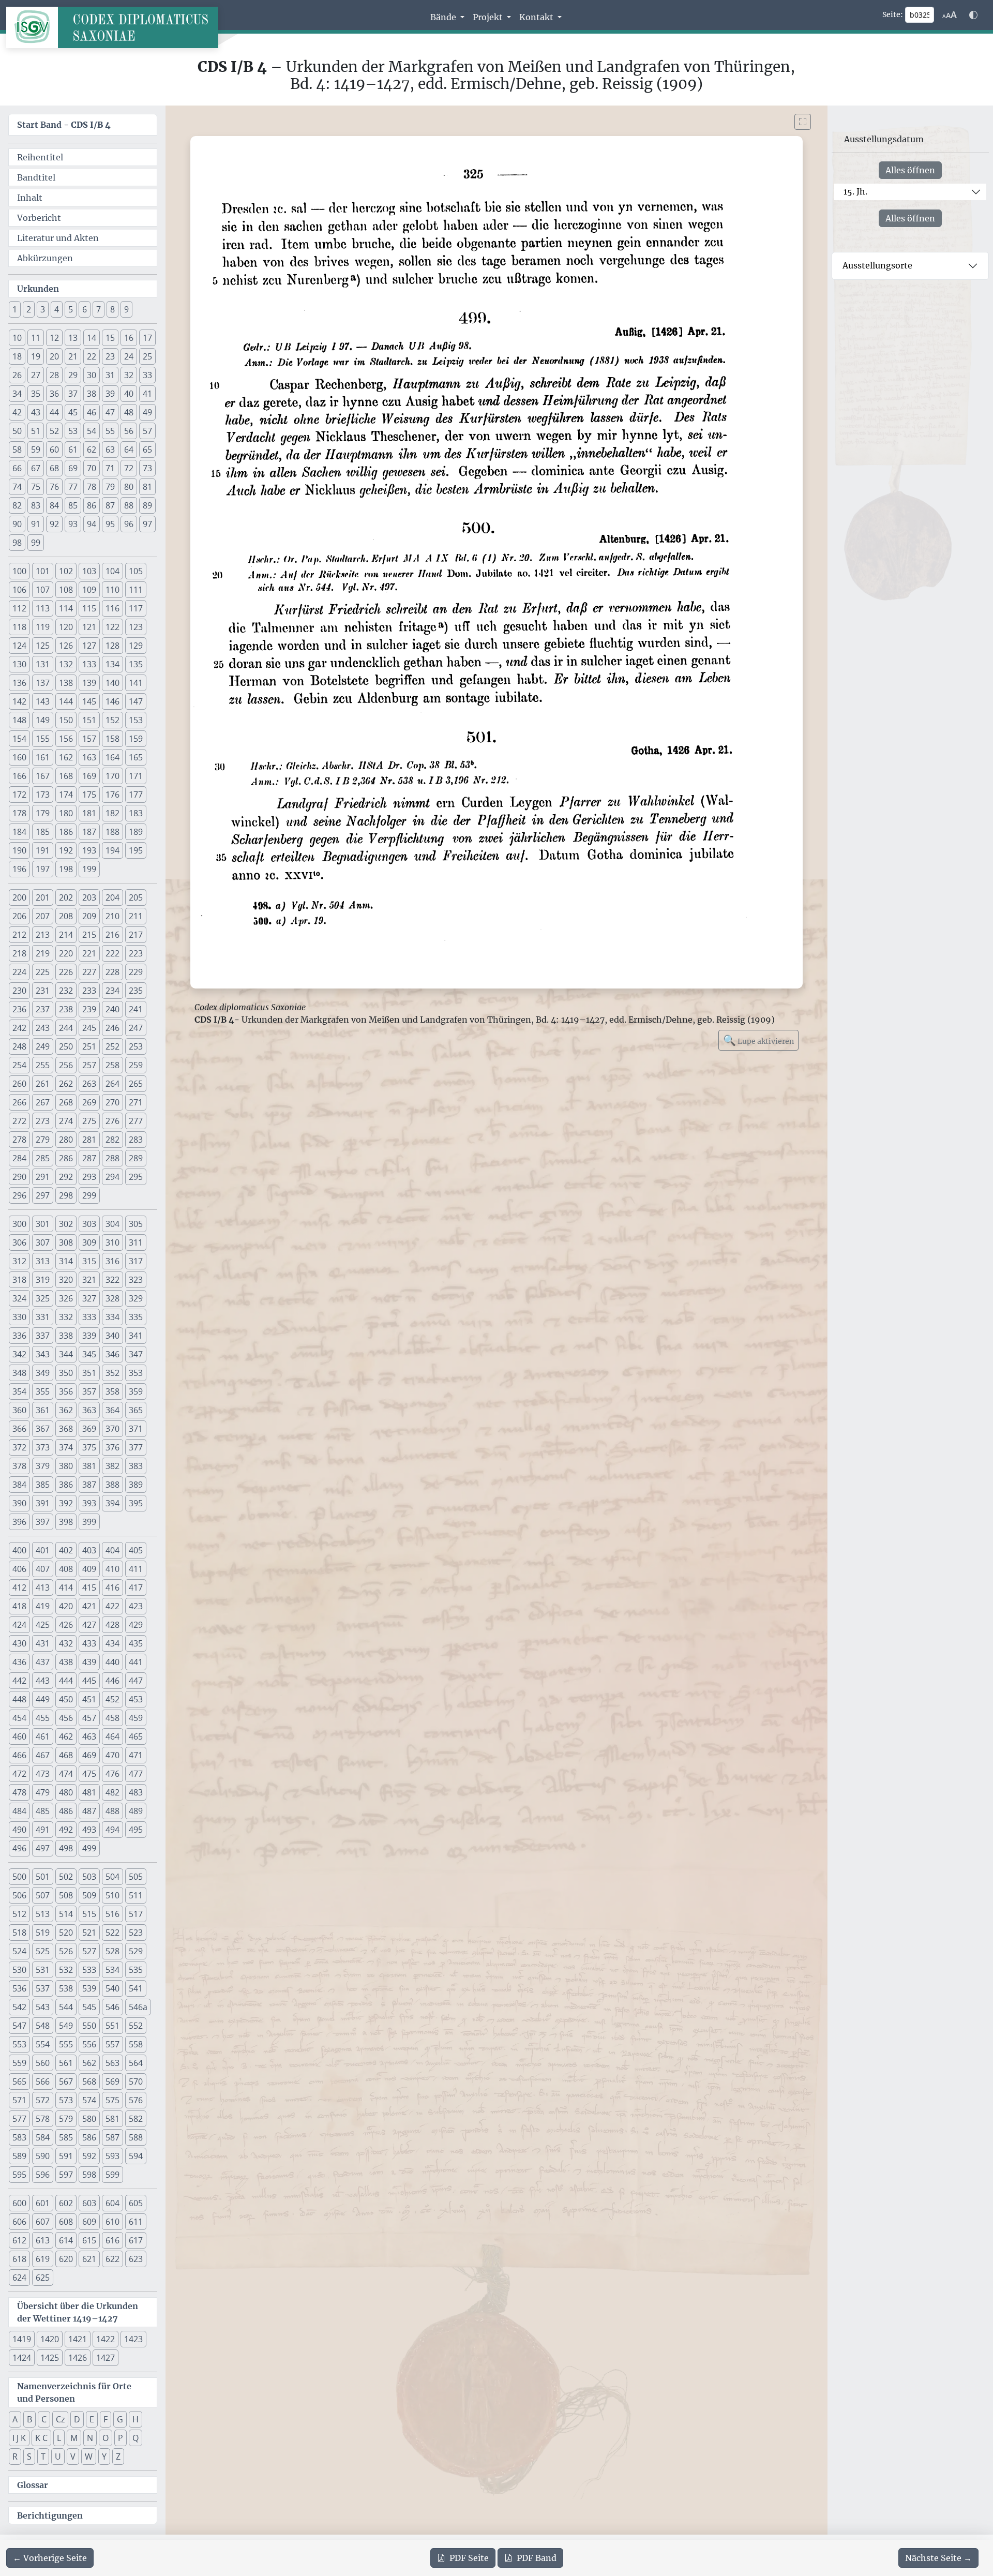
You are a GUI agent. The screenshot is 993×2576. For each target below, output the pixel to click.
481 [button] (89, 1792)
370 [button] (112, 1429)
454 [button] (19, 1718)
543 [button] (43, 2007)
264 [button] (112, 1084)
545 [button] (89, 2007)
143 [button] (43, 701)
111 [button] (136, 590)
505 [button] (136, 1877)
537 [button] (43, 1988)
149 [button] (43, 720)
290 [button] (19, 1177)
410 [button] (112, 1569)
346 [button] (112, 1354)
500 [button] (19, 1877)
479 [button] (43, 1792)
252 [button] (112, 1046)
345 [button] (89, 1354)
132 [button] (66, 664)
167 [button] (43, 776)
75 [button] (36, 487)
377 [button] (136, 1447)
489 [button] (136, 1811)
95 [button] (110, 524)
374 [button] (66, 1447)
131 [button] (43, 664)
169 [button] (89, 776)
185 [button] (43, 832)
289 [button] (136, 1158)
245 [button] (89, 1028)
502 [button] (66, 1877)
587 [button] (112, 2137)
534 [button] (112, 1970)
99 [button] (36, 543)
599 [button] (112, 2175)
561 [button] (66, 2063)
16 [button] (129, 338)
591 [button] (66, 2156)
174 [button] (66, 795)
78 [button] (92, 487)
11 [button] (36, 338)
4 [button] (57, 309)
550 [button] (89, 2026)
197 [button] (43, 869)
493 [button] (89, 1830)
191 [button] (43, 850)
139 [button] (89, 683)
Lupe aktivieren (758, 1040)
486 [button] (66, 1811)
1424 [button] (22, 2358)
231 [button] (43, 991)
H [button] (136, 2419)
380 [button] (66, 1466)
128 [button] (112, 646)
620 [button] (66, 2259)
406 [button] (19, 1569)
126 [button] (66, 646)
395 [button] (136, 1503)
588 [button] (136, 2137)
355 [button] (43, 1391)
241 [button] (136, 1009)
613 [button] (43, 2240)
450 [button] (66, 1699)
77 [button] (73, 487)
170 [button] (112, 776)
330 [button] (19, 1317)
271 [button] (136, 1102)
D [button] (77, 2419)
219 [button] (43, 953)
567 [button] (66, 2081)
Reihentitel (40, 157)
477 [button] (136, 1774)
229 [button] (136, 972)
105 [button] (136, 571)
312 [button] (19, 1261)
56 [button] (129, 431)
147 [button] (136, 701)
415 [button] (89, 1587)
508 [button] (66, 1895)
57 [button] (147, 431)
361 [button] (43, 1410)
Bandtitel (36, 177)
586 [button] (89, 2137)
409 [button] (89, 1569)
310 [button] (112, 1242)
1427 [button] (106, 2358)
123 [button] (136, 627)
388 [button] (112, 1485)
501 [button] (43, 1877)
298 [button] (66, 1195)
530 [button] (19, 1970)
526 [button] (66, 1951)
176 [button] (112, 795)
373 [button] (43, 1447)
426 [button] (66, 1625)
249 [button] (43, 1046)
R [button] (15, 2457)
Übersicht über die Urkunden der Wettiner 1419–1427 (78, 2312)
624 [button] (19, 2278)
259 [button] (136, 1065)
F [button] (106, 2419)
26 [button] (17, 375)
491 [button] (43, 1830)
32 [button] (129, 375)
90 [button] (17, 524)
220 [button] (66, 953)
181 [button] (89, 813)
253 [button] (136, 1046)
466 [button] (19, 1755)
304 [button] (112, 1224)
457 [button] (89, 1718)
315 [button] (89, 1261)
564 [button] (136, 2063)
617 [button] (136, 2240)
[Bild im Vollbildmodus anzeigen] (803, 122)
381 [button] (89, 1466)
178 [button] (19, 813)
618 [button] (19, 2259)
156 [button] (66, 739)
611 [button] (136, 2222)
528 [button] (112, 1951)
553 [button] (19, 2044)
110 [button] (112, 590)
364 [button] (112, 1410)
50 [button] (17, 431)
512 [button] (19, 1914)
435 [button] (136, 1643)
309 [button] (89, 1242)
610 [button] (112, 2222)
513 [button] (43, 1914)
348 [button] (19, 1373)
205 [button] (136, 897)
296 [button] (19, 1195)
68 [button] (54, 468)
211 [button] (136, 916)
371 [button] (136, 1429)
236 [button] (19, 1009)
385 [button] (43, 1485)
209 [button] (89, 916)
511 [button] (136, 1895)
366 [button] (19, 1429)
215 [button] (89, 935)
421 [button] (89, 1606)
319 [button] (43, 1280)
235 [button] (136, 991)
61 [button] (73, 450)
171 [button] (136, 776)
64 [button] (129, 450)
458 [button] (112, 1718)
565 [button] (19, 2081)
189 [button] (136, 832)
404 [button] (112, 1550)
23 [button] (110, 356)
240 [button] (112, 1009)
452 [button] (112, 1699)
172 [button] (19, 795)
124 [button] (19, 646)
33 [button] (147, 375)
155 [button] (43, 739)
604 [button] (112, 2203)
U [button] (58, 2457)
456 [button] (66, 1718)
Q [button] (136, 2438)
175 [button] (89, 795)
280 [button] (66, 1140)
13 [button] (73, 338)
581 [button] (112, 2119)
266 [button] (19, 1102)
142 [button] (19, 701)
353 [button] (136, 1373)
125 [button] (43, 646)
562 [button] (89, 2063)
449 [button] (43, 1699)
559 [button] (19, 2063)
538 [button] (66, 1988)
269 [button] (89, 1102)
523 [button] (136, 1933)
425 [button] (43, 1625)
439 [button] (89, 1662)
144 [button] (66, 701)
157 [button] (89, 739)
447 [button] (136, 1681)
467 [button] (43, 1755)
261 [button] (43, 1084)
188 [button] (112, 832)
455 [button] (43, 1718)
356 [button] (66, 1391)
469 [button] (89, 1755)
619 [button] (43, 2259)
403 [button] (89, 1550)
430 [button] (19, 1643)
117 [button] (136, 608)
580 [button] (89, 2119)
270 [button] (112, 1102)
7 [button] (99, 309)
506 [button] (19, 1895)
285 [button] (43, 1158)
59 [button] (36, 450)
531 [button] (43, 1970)
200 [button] (19, 897)
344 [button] (66, 1354)
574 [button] (89, 2100)
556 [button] (89, 2044)
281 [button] (89, 1140)
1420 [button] (50, 2339)
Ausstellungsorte (877, 265)
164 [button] (112, 757)
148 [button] (19, 720)
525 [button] (43, 1951)
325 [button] (43, 1298)
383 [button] (136, 1466)
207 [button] (43, 916)
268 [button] (66, 1102)
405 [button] (136, 1550)
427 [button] (89, 1625)
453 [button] (136, 1699)
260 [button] (19, 1084)
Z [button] (118, 2457)
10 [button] (17, 338)
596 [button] (43, 2175)
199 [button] (89, 869)
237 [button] (43, 1009)
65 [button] (147, 450)
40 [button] (129, 394)
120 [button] (66, 627)
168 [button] (66, 776)
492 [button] (66, 1830)
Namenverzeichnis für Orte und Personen (74, 2392)
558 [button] (136, 2044)
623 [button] (136, 2259)
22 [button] (92, 356)
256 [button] (66, 1065)
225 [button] (43, 972)
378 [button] (19, 1466)
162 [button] (66, 757)
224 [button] (19, 972)
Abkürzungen (45, 258)
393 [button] (89, 1503)
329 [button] (136, 1298)
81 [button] (147, 487)
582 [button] (136, 2119)
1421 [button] (78, 2339)
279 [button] (43, 1140)
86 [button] (92, 505)
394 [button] (112, 1503)
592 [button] (89, 2156)
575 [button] (112, 2100)
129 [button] (136, 646)
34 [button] (17, 394)
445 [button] (89, 1681)
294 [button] (112, 1177)
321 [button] (89, 1280)
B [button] (29, 2419)
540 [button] (112, 1988)
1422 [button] (106, 2339)
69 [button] (73, 468)
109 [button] (89, 590)
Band (537, 2558)
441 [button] (136, 1662)
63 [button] (110, 450)
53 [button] (73, 431)
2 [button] (29, 309)
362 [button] (66, 1410)
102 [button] (66, 571)
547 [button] (19, 2026)
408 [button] (66, 1569)
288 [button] (112, 1158)
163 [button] (89, 757)
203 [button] (89, 897)
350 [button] (66, 1373)
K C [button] (41, 2438)
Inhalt (30, 198)
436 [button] (19, 1662)
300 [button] (19, 1224)
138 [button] (66, 683)
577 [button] (19, 2119)
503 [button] (89, 1877)
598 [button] (89, 2175)
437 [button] (43, 1662)
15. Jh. (855, 191)
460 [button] (19, 1736)
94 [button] (92, 524)
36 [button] (54, 394)
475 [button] (89, 1774)
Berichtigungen (50, 2515)
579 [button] (66, 2119)
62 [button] (92, 450)
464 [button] (112, 1736)
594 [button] (136, 2156)
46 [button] (92, 412)
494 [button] (112, 1830)
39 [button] (110, 394)
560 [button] (43, 2063)
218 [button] (19, 953)
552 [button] (136, 2026)
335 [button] (136, 1317)
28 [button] (54, 375)
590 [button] (43, 2156)
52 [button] (54, 431)
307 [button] (43, 1242)
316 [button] (112, 1261)
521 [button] (89, 1933)
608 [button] (66, 2222)
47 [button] (110, 412)
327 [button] (89, 1298)
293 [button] (89, 1177)
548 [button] (43, 2026)
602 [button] (66, 2203)
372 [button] (19, 1447)
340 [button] (112, 1336)
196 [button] (19, 869)
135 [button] (136, 664)
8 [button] (112, 309)
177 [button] (136, 795)
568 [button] (89, 2081)
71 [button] (110, 468)
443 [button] (43, 1681)
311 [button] (136, 1242)
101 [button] (43, 571)
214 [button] (66, 935)
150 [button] (66, 720)
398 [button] (66, 1522)
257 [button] (89, 1065)
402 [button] (66, 1550)
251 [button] (89, 1046)
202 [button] (66, 897)
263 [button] (89, 1084)
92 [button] (54, 524)
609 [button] (89, 2222)
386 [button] (66, 1485)
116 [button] (112, 608)
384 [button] (19, 1485)
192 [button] (66, 850)
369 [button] (89, 1429)
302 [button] (66, 1224)
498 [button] (66, 1848)
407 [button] (43, 1569)
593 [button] (112, 2156)
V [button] (73, 2457)
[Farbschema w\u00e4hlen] (973, 15)
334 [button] (112, 1317)
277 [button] (136, 1121)
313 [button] (43, 1261)
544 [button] (66, 2007)
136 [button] (19, 683)
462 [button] (66, 1736)
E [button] (92, 2419)
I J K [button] (19, 2438)
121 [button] (89, 627)
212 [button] (19, 935)
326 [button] (66, 1298)
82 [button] (17, 505)
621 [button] (89, 2259)
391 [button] (43, 1503)
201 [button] (43, 897)
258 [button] (112, 1065)
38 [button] (92, 394)
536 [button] (19, 1988)
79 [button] (110, 487)
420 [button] (66, 1606)
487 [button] (89, 1811)
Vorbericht (39, 218)
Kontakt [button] (537, 17)
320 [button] (66, 1280)
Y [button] (104, 2457)
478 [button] (19, 1792)
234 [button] (112, 991)
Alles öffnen (910, 170)
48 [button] (129, 412)
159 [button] (136, 739)
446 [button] (112, 1681)
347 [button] (136, 1354)
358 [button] (112, 1391)
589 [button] (19, 2156)
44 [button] (54, 412)
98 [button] (17, 543)
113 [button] (43, 608)
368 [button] (66, 1429)
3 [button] (43, 309)
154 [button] (19, 739)
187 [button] (89, 832)
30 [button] (92, 375)
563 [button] (112, 2063)
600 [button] (19, 2203)
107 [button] (43, 590)
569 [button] (112, 2081)
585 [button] (66, 2137)
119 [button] (43, 627)
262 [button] (66, 1084)
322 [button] (112, 1280)
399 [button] (89, 1522)
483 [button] (136, 1792)
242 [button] (19, 1028)
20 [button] (54, 356)
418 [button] (19, 1606)
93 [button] (73, 524)
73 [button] (147, 468)
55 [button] (110, 431)
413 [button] (43, 1587)
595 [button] (19, 2175)
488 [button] (112, 1811)
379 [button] (43, 1466)
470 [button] (112, 1755)
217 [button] (136, 935)
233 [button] (89, 991)
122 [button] (112, 627)
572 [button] (43, 2100)
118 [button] (19, 627)
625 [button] (43, 2278)
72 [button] (129, 468)
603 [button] (89, 2203)
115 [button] (89, 608)
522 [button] (112, 1933)
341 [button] (136, 1336)
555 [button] (66, 2044)
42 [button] (17, 412)
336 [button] (19, 1336)
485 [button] (43, 1811)
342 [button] (19, 1354)
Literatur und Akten (58, 238)
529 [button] (136, 1951)
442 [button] (19, 1681)
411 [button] (136, 1569)
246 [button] (112, 1028)
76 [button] (54, 487)
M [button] (74, 2438)
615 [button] (89, 2240)
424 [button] (19, 1625)
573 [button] (66, 2100)
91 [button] (36, 524)
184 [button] (19, 832)
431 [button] (43, 1643)
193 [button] (89, 850)
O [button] (106, 2438)
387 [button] (89, 1485)
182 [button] (112, 813)
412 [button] (19, 1587)
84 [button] (54, 505)
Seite (469, 2558)
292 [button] (66, 1177)
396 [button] (19, 1522)
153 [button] (136, 720)
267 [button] (43, 1102)
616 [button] (112, 2240)
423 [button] (136, 1606)
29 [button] (73, 375)
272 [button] (19, 1121)
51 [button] (36, 431)
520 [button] (66, 1933)
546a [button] (138, 2007)
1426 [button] (78, 2358)
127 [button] (89, 646)
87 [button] (110, 505)
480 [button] (66, 1792)
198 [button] (66, 869)
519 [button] (43, 1933)
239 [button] (89, 1009)
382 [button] (112, 1466)
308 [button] (66, 1242)
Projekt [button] (489, 17)
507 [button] (43, 1895)
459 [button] (136, 1718)
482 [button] (112, 1792)
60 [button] (54, 450)
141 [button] (136, 683)
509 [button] (89, 1895)
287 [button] (89, 1158)
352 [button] (112, 1373)
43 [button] (36, 412)
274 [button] (66, 1121)
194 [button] (112, 850)
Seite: (893, 14)
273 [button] (43, 1121)
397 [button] (43, 1522)
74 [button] (17, 487)
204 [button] (112, 897)
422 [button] (112, 1606)
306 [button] (19, 1242)
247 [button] (136, 1028)
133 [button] (89, 664)
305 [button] (136, 1224)
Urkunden (38, 289)
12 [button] (54, 338)
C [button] (44, 2419)
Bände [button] (444, 17)
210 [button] (112, 916)
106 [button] (19, 590)
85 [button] (73, 505)
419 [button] (43, 1606)
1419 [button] (22, 2339)
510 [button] (112, 1895)
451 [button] (89, 1699)
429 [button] (136, 1625)
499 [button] (89, 1848)
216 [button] (112, 935)
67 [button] (36, 468)
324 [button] (19, 1298)
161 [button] (43, 757)
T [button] (43, 2457)
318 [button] (19, 1280)
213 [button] (43, 935)
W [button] (89, 2457)
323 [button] (136, 1280)
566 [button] (43, 2081)
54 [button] (92, 431)
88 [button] (129, 505)
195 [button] (136, 850)
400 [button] (19, 1550)
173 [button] (43, 795)
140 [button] (112, 683)
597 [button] (66, 2175)
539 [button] (89, 1988)
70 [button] (92, 468)
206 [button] (19, 916)
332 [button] (66, 1317)
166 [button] (19, 776)
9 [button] (126, 309)
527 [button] (89, 1951)
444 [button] (66, 1681)
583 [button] (19, 2137)
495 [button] (136, 1830)
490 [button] (19, 1830)
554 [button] (43, 2044)
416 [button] (112, 1587)
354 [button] (19, 1391)
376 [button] (112, 1447)
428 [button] (112, 1625)
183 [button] (136, 813)
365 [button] (136, 1410)
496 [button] (19, 1848)
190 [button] (19, 850)
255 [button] (43, 1065)
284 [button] (19, 1158)
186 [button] (66, 832)
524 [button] (19, 1951)
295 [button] (136, 1177)
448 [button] (19, 1699)
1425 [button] (50, 2358)
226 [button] (66, 972)
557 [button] (112, 2044)
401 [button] (43, 1550)
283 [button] (136, 1140)
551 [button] (112, 2026)
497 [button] (43, 1848)
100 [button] (19, 571)
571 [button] (19, 2100)
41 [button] (147, 394)
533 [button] (89, 1970)
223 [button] (136, 953)
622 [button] (112, 2259)
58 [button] (17, 450)
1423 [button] (133, 2339)
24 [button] (129, 356)
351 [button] (89, 1373)
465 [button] (136, 1736)
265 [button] (136, 1084)
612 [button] (19, 2240)
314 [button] (66, 1261)
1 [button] (15, 309)
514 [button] (66, 1914)
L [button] (59, 2438)
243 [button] (43, 1028)
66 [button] (17, 468)
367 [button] (43, 1429)
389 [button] (136, 1485)
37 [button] (73, 394)
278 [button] (19, 1140)
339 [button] (89, 1336)
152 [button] (112, 720)
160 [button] (19, 757)
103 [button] (89, 571)
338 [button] (66, 1336)
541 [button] (136, 1988)
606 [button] (19, 2222)
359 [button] (136, 1391)
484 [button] (19, 1811)
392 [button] (66, 1503)
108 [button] (66, 590)
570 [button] (136, 2081)
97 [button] (147, 524)
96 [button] (129, 524)
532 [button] (66, 1970)
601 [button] (43, 2203)
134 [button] (112, 664)
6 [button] (85, 309)
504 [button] (112, 1877)
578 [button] (43, 2119)
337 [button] (43, 1336)
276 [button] (112, 1121)
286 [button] (66, 1158)
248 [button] (19, 1046)
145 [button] (89, 701)
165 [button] (136, 757)
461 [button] (43, 1736)
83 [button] (36, 505)
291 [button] (43, 1177)
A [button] (15, 2419)
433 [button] (89, 1643)
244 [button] (66, 1028)
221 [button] (89, 953)
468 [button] (66, 1755)
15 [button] (110, 338)
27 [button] (36, 375)
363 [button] (89, 1410)
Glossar (33, 2485)
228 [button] (112, 972)
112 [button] (19, 608)
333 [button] (89, 1317)
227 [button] (89, 972)
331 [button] (43, 1317)
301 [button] (43, 1224)
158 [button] (112, 739)
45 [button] (73, 412)
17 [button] (147, 338)
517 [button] (136, 1914)
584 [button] (43, 2137)
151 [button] (89, 720)
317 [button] (136, 1261)
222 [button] (112, 953)
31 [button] (110, 375)
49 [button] (147, 412)
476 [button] (112, 1774)
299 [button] (89, 1195)
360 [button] (19, 1410)
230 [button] (19, 991)
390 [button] (19, 1503)
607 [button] (43, 2222)
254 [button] (19, 1065)
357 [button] (89, 1391)
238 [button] (66, 1009)
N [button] (90, 2438)
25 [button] (147, 356)
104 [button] (112, 571)
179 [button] (43, 813)
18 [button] (17, 356)
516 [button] (112, 1914)
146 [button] (112, 701)
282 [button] (112, 1140)
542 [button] (19, 2007)
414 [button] (66, 1587)
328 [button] (112, 1298)
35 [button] (36, 394)
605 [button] (136, 2203)
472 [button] (19, 1774)
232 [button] (66, 991)
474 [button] (66, 1774)
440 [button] (112, 1662)
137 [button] (43, 683)
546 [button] (112, 2007)
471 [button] (136, 1755)
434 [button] (112, 1643)
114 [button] (66, 608)
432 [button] (66, 1643)
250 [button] (66, 1046)
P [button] (121, 2438)
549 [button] (66, 2026)
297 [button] (43, 1195)
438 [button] (66, 1662)
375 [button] (89, 1447)
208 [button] (66, 916)
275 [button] (89, 1121)
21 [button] (73, 356)
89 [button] (147, 505)
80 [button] (129, 487)
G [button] (120, 2419)
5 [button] (71, 309)
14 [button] (92, 338)
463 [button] (89, 1736)
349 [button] (43, 1373)
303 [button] (89, 1224)
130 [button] (19, 664)
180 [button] (66, 813)
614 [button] (66, 2240)
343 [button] (43, 1354)
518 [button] (19, 1933)
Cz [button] (60, 2419)
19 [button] (36, 356)
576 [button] (136, 2100)
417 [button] (136, 1587)
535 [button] (136, 1970)
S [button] (29, 2457)
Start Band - (64, 125)
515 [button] (89, 1914)
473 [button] (43, 1774)
